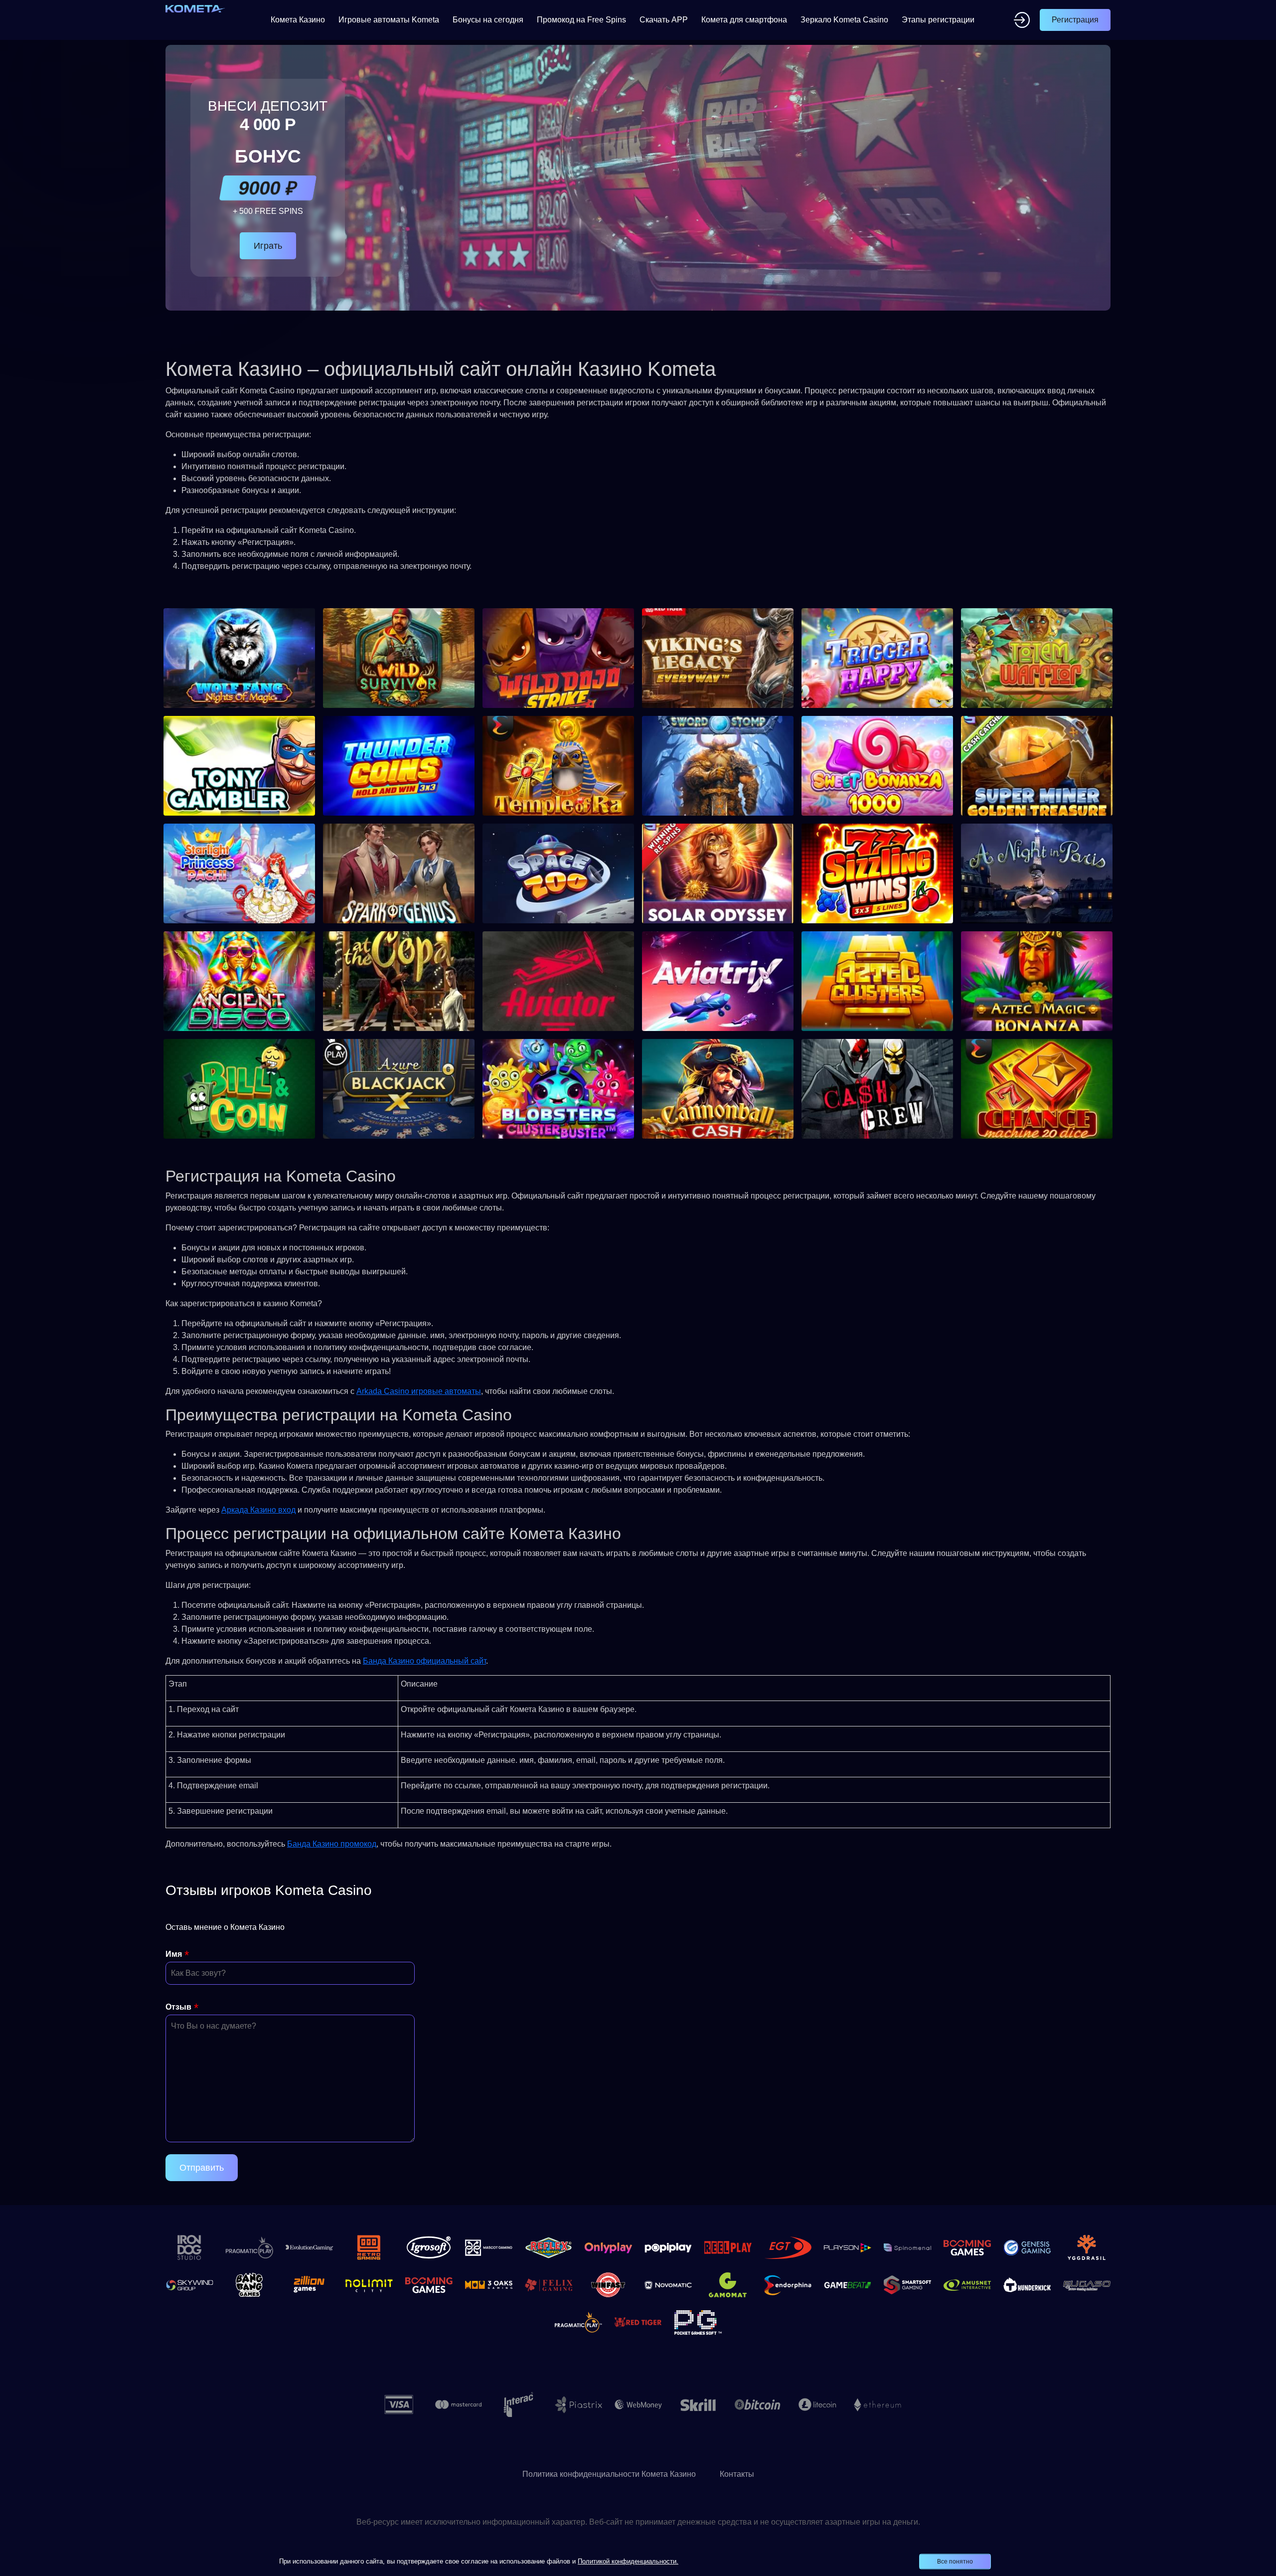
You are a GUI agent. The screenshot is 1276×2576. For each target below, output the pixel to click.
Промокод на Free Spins (581, 20)
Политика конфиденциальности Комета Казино (609, 2474)
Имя (174, 1954)
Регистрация (1075, 20)
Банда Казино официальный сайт (424, 1661)
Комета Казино (298, 20)
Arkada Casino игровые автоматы (419, 1391)
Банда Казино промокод (332, 1844)
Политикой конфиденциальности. (628, 2561)
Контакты (737, 2474)
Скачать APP (664, 20)
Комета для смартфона (744, 20)
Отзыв (178, 2007)
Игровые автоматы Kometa (389, 20)
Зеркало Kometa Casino (844, 20)
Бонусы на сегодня (488, 20)
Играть (268, 246)
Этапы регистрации (938, 20)
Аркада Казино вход (258, 1510)
